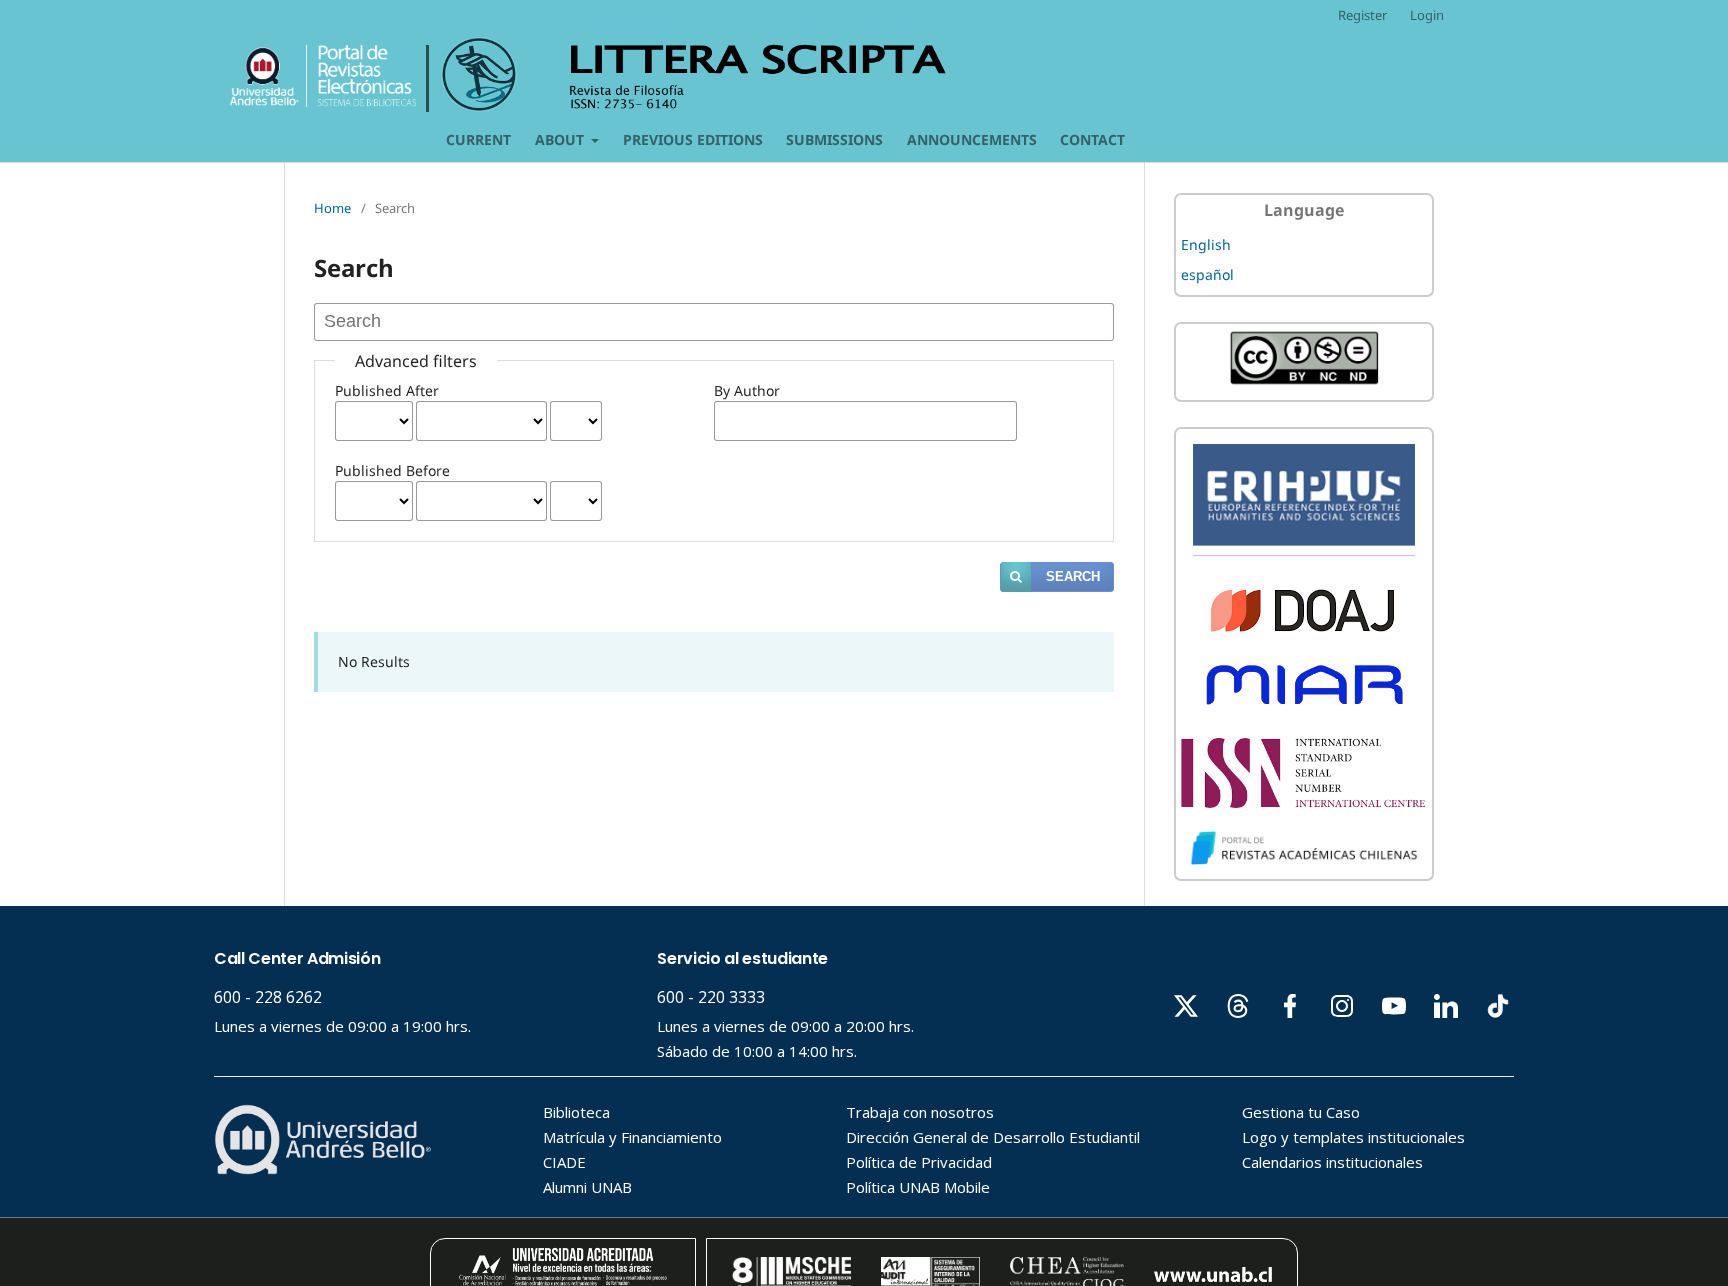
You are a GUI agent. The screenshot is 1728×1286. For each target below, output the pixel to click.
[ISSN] (1304, 802)
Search (1073, 576)
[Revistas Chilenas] (1304, 860)
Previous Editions (693, 139)
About (561, 139)
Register (1362, 15)
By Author (747, 390)
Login (1427, 15)
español (1207, 274)
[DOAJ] (1304, 628)
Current (478, 139)
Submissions (834, 139)
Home (332, 208)
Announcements (972, 139)
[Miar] (1304, 710)
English (1206, 244)
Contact (1092, 139)
